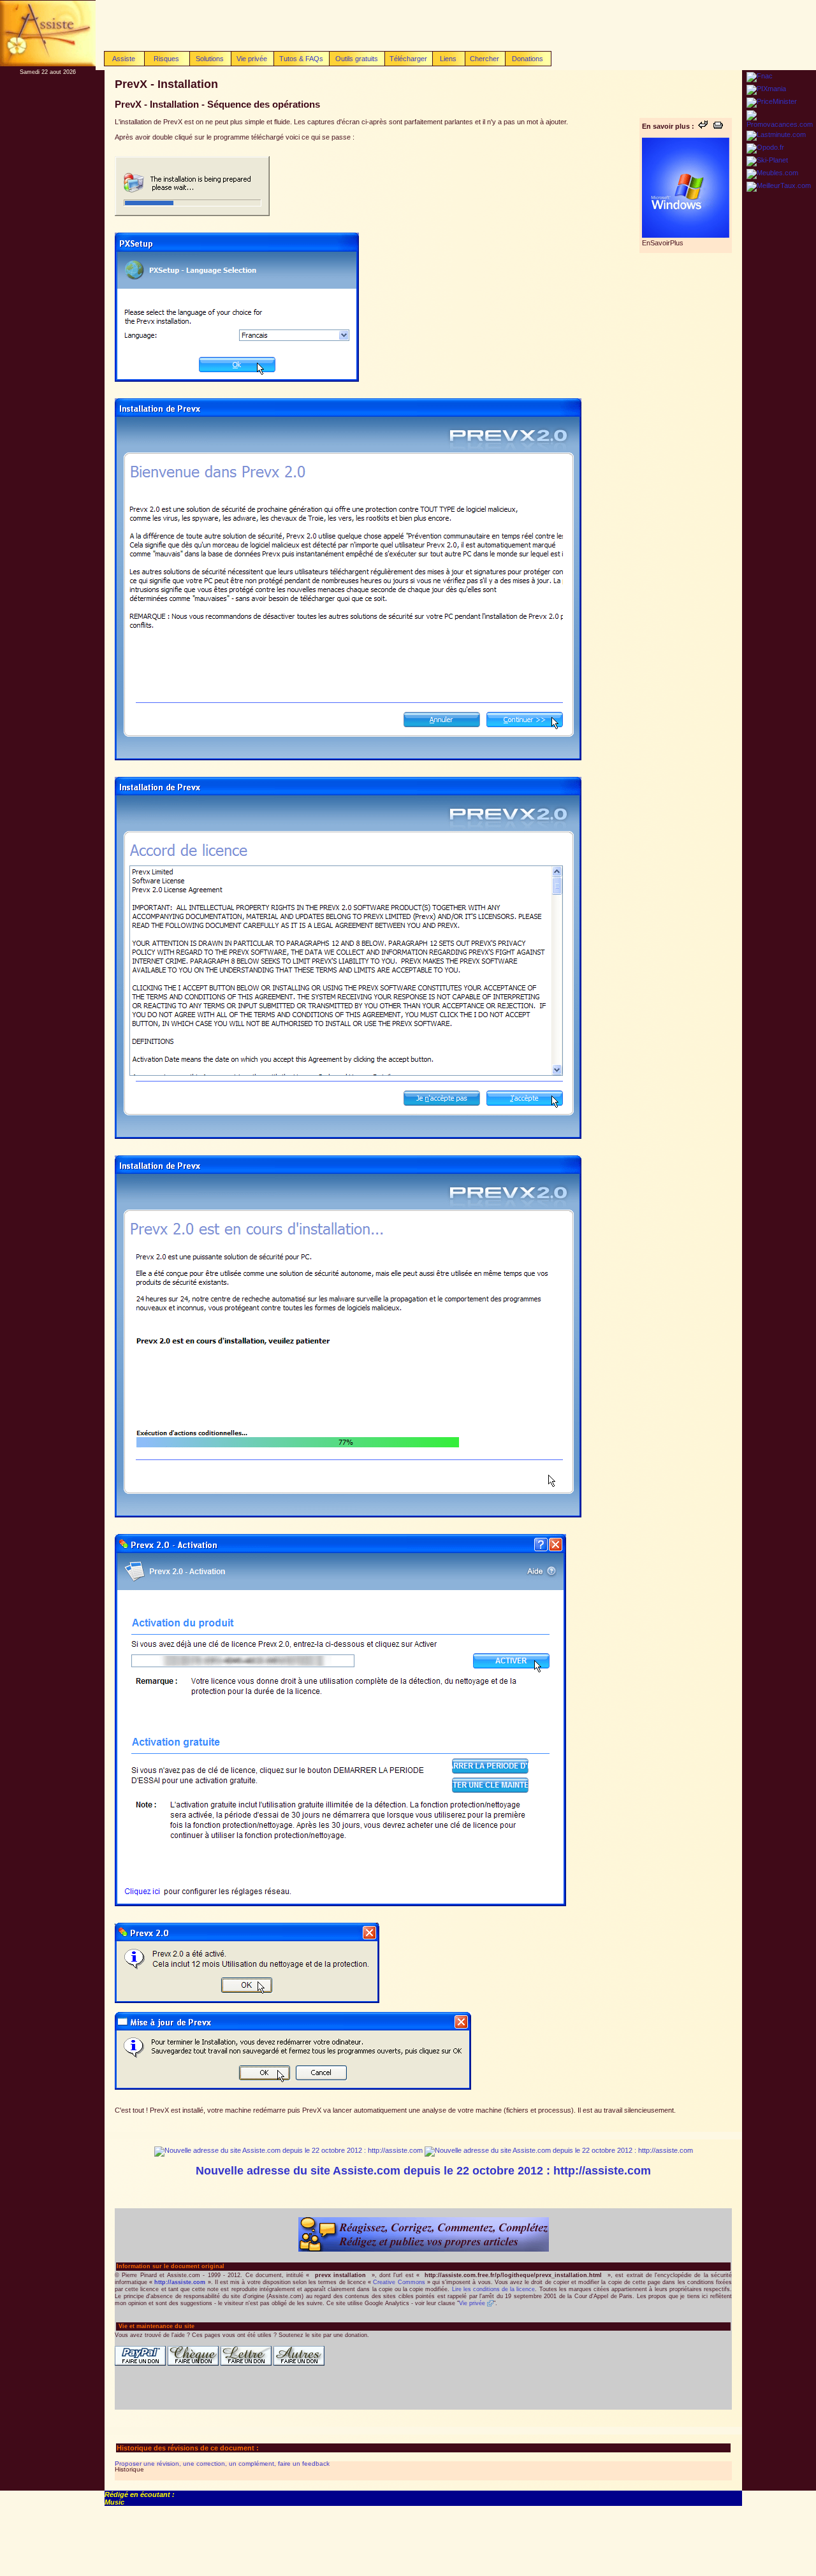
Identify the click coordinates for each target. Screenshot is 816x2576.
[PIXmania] (766, 89)
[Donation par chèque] (193, 2364)
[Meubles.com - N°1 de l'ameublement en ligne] (772, 173)
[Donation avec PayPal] (140, 2364)
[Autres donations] (299, 2364)
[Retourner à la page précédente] (703, 126)
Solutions (210, 59)
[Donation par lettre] (246, 2364)
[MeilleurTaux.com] (779, 185)
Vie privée (252, 59)
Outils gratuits (357, 59)
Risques (166, 59)
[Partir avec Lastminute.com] (776, 134)
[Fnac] (760, 76)
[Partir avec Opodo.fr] (765, 147)
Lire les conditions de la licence (494, 2289)
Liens (448, 59)
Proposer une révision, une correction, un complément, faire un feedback (222, 2464)
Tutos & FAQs (301, 59)
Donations (528, 59)
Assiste (124, 59)
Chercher (484, 59)
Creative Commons (399, 2282)
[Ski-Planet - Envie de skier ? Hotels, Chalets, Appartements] (767, 160)
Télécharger (408, 59)
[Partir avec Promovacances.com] (780, 124)
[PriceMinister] (772, 101)
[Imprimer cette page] (718, 126)
